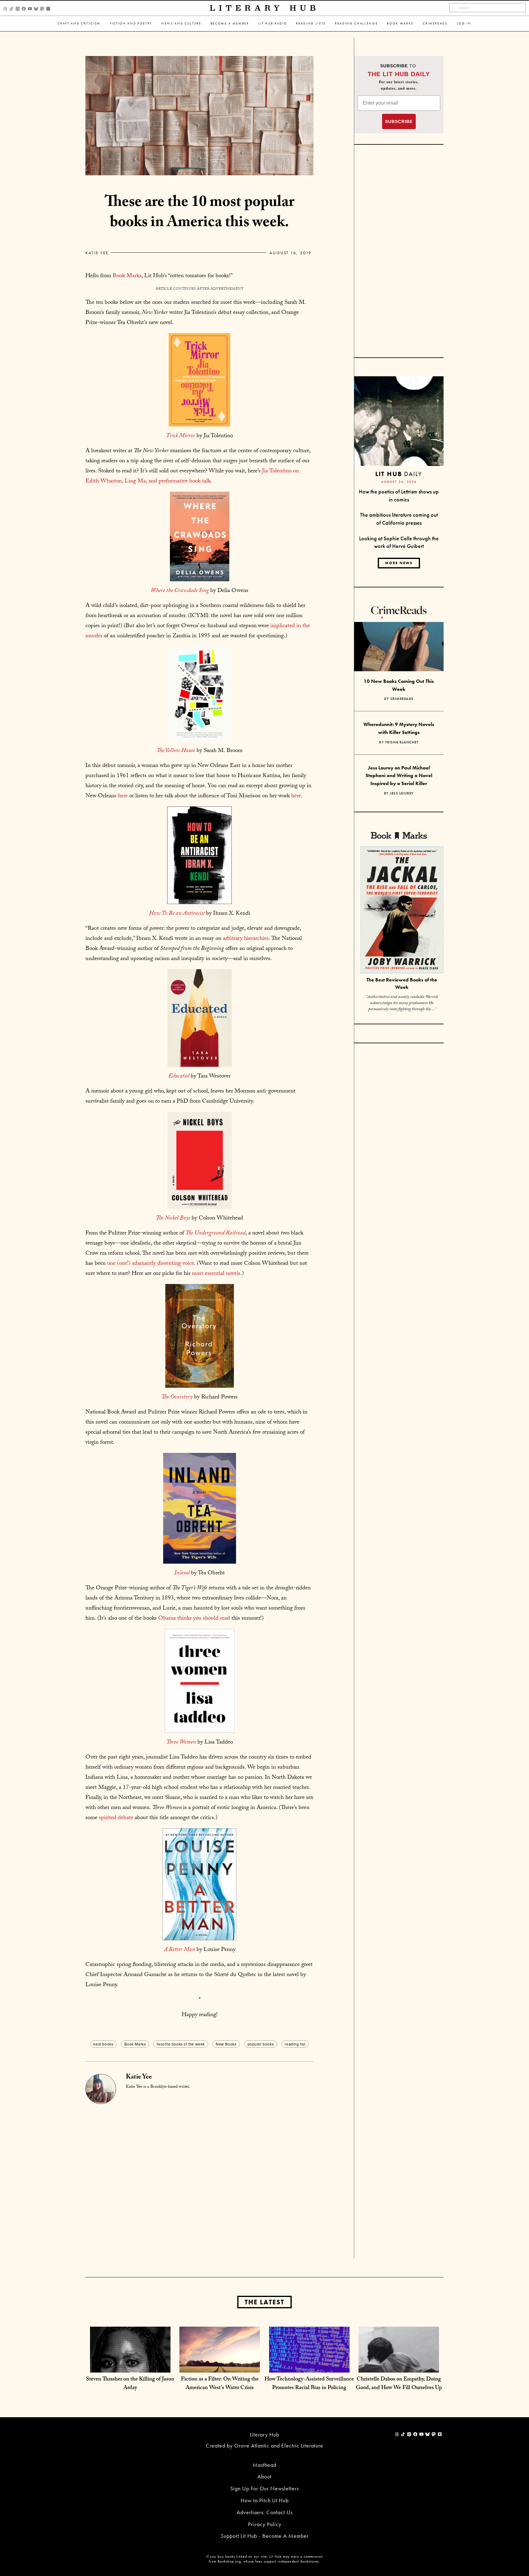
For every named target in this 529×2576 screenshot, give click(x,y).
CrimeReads (435, 23)
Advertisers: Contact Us (265, 2512)
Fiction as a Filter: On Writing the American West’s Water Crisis (220, 2384)
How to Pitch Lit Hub (265, 2500)
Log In (464, 23)
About (264, 2476)
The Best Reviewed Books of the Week (402, 984)
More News (399, 563)
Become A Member (230, 23)
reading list (295, 2044)
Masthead (264, 2465)
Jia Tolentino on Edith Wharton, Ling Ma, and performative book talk (192, 476)
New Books (226, 2044)
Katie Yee (97, 253)
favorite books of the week (181, 2044)
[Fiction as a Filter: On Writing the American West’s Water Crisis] (220, 2366)
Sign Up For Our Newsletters (264, 2488)
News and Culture (181, 23)
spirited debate (116, 1818)
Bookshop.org (229, 2561)
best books (103, 2044)
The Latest (264, 2302)
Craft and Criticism (79, 23)
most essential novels (216, 1274)
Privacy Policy (265, 2524)
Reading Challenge (356, 23)
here (122, 796)
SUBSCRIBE (399, 121)
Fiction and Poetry (131, 23)
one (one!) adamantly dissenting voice (151, 1264)
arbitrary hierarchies (246, 939)
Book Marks (400, 23)
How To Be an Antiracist (177, 914)
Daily (399, 474)
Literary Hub (265, 8)
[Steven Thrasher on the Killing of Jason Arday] (130, 2366)
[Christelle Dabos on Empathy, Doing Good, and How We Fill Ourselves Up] (399, 2366)
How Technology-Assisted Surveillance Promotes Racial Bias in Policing (309, 2384)
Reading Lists (311, 23)
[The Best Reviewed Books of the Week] (402, 911)
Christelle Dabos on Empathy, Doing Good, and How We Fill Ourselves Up (399, 2384)
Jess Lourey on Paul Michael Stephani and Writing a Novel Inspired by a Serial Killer (399, 776)
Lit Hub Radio (273, 23)
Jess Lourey (402, 793)
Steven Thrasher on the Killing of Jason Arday (130, 2384)
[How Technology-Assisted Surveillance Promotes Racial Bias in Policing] (309, 2366)
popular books (261, 2044)
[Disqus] (199, 2180)
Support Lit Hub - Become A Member (265, 2536)
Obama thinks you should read (193, 1619)
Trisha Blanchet (402, 742)
